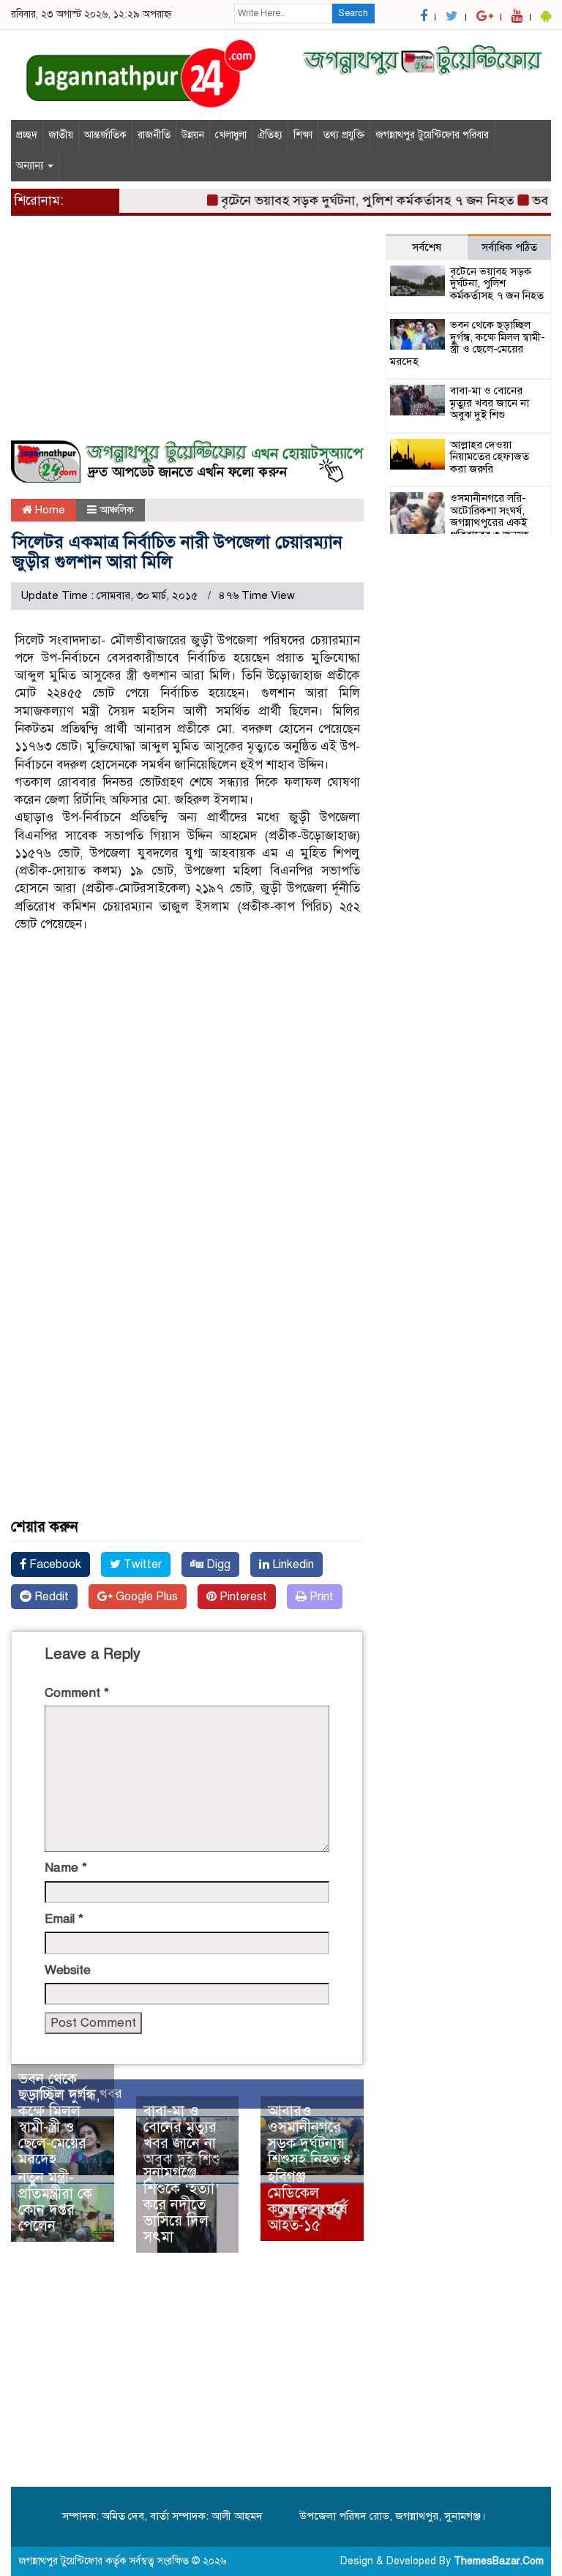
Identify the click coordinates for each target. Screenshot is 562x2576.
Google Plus (145, 1597)
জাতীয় (61, 135)
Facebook (54, 1564)
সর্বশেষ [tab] (427, 247)
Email (64, 1919)
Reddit (50, 1597)
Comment (77, 1693)
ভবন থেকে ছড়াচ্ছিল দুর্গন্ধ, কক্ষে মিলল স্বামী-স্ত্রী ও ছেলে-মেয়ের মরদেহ (59, 2119)
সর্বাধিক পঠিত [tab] (509, 247)
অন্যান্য (31, 166)
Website (68, 1970)
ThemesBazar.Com (499, 2561)
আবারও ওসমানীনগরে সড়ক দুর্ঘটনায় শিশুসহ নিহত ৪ (310, 2135)
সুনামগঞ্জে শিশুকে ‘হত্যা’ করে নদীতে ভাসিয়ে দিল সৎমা (181, 2205)
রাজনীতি (154, 135)
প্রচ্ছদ (27, 135)
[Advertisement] (187, 336)
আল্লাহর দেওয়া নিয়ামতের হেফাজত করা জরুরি (490, 457)
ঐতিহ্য (270, 135)
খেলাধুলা (231, 135)
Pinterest (242, 1597)
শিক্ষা (303, 135)
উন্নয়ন (193, 135)
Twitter (141, 1564)
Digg (217, 1564)
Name (66, 1868)
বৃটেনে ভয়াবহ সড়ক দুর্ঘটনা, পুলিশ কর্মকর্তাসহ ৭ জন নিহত (353, 200)
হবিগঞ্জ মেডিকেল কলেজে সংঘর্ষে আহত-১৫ (308, 2201)
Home (49, 510)
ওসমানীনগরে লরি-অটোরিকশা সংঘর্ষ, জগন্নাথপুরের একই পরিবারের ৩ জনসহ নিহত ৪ (490, 522)
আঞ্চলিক (117, 510)
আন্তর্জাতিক (105, 135)
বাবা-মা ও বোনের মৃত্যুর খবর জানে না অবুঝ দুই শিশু (182, 2135)
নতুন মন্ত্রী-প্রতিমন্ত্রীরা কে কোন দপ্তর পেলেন (55, 2202)
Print (320, 1597)
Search (353, 13)
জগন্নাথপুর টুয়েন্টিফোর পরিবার (432, 135)
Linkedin (292, 1564)
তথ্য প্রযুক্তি (344, 135)
